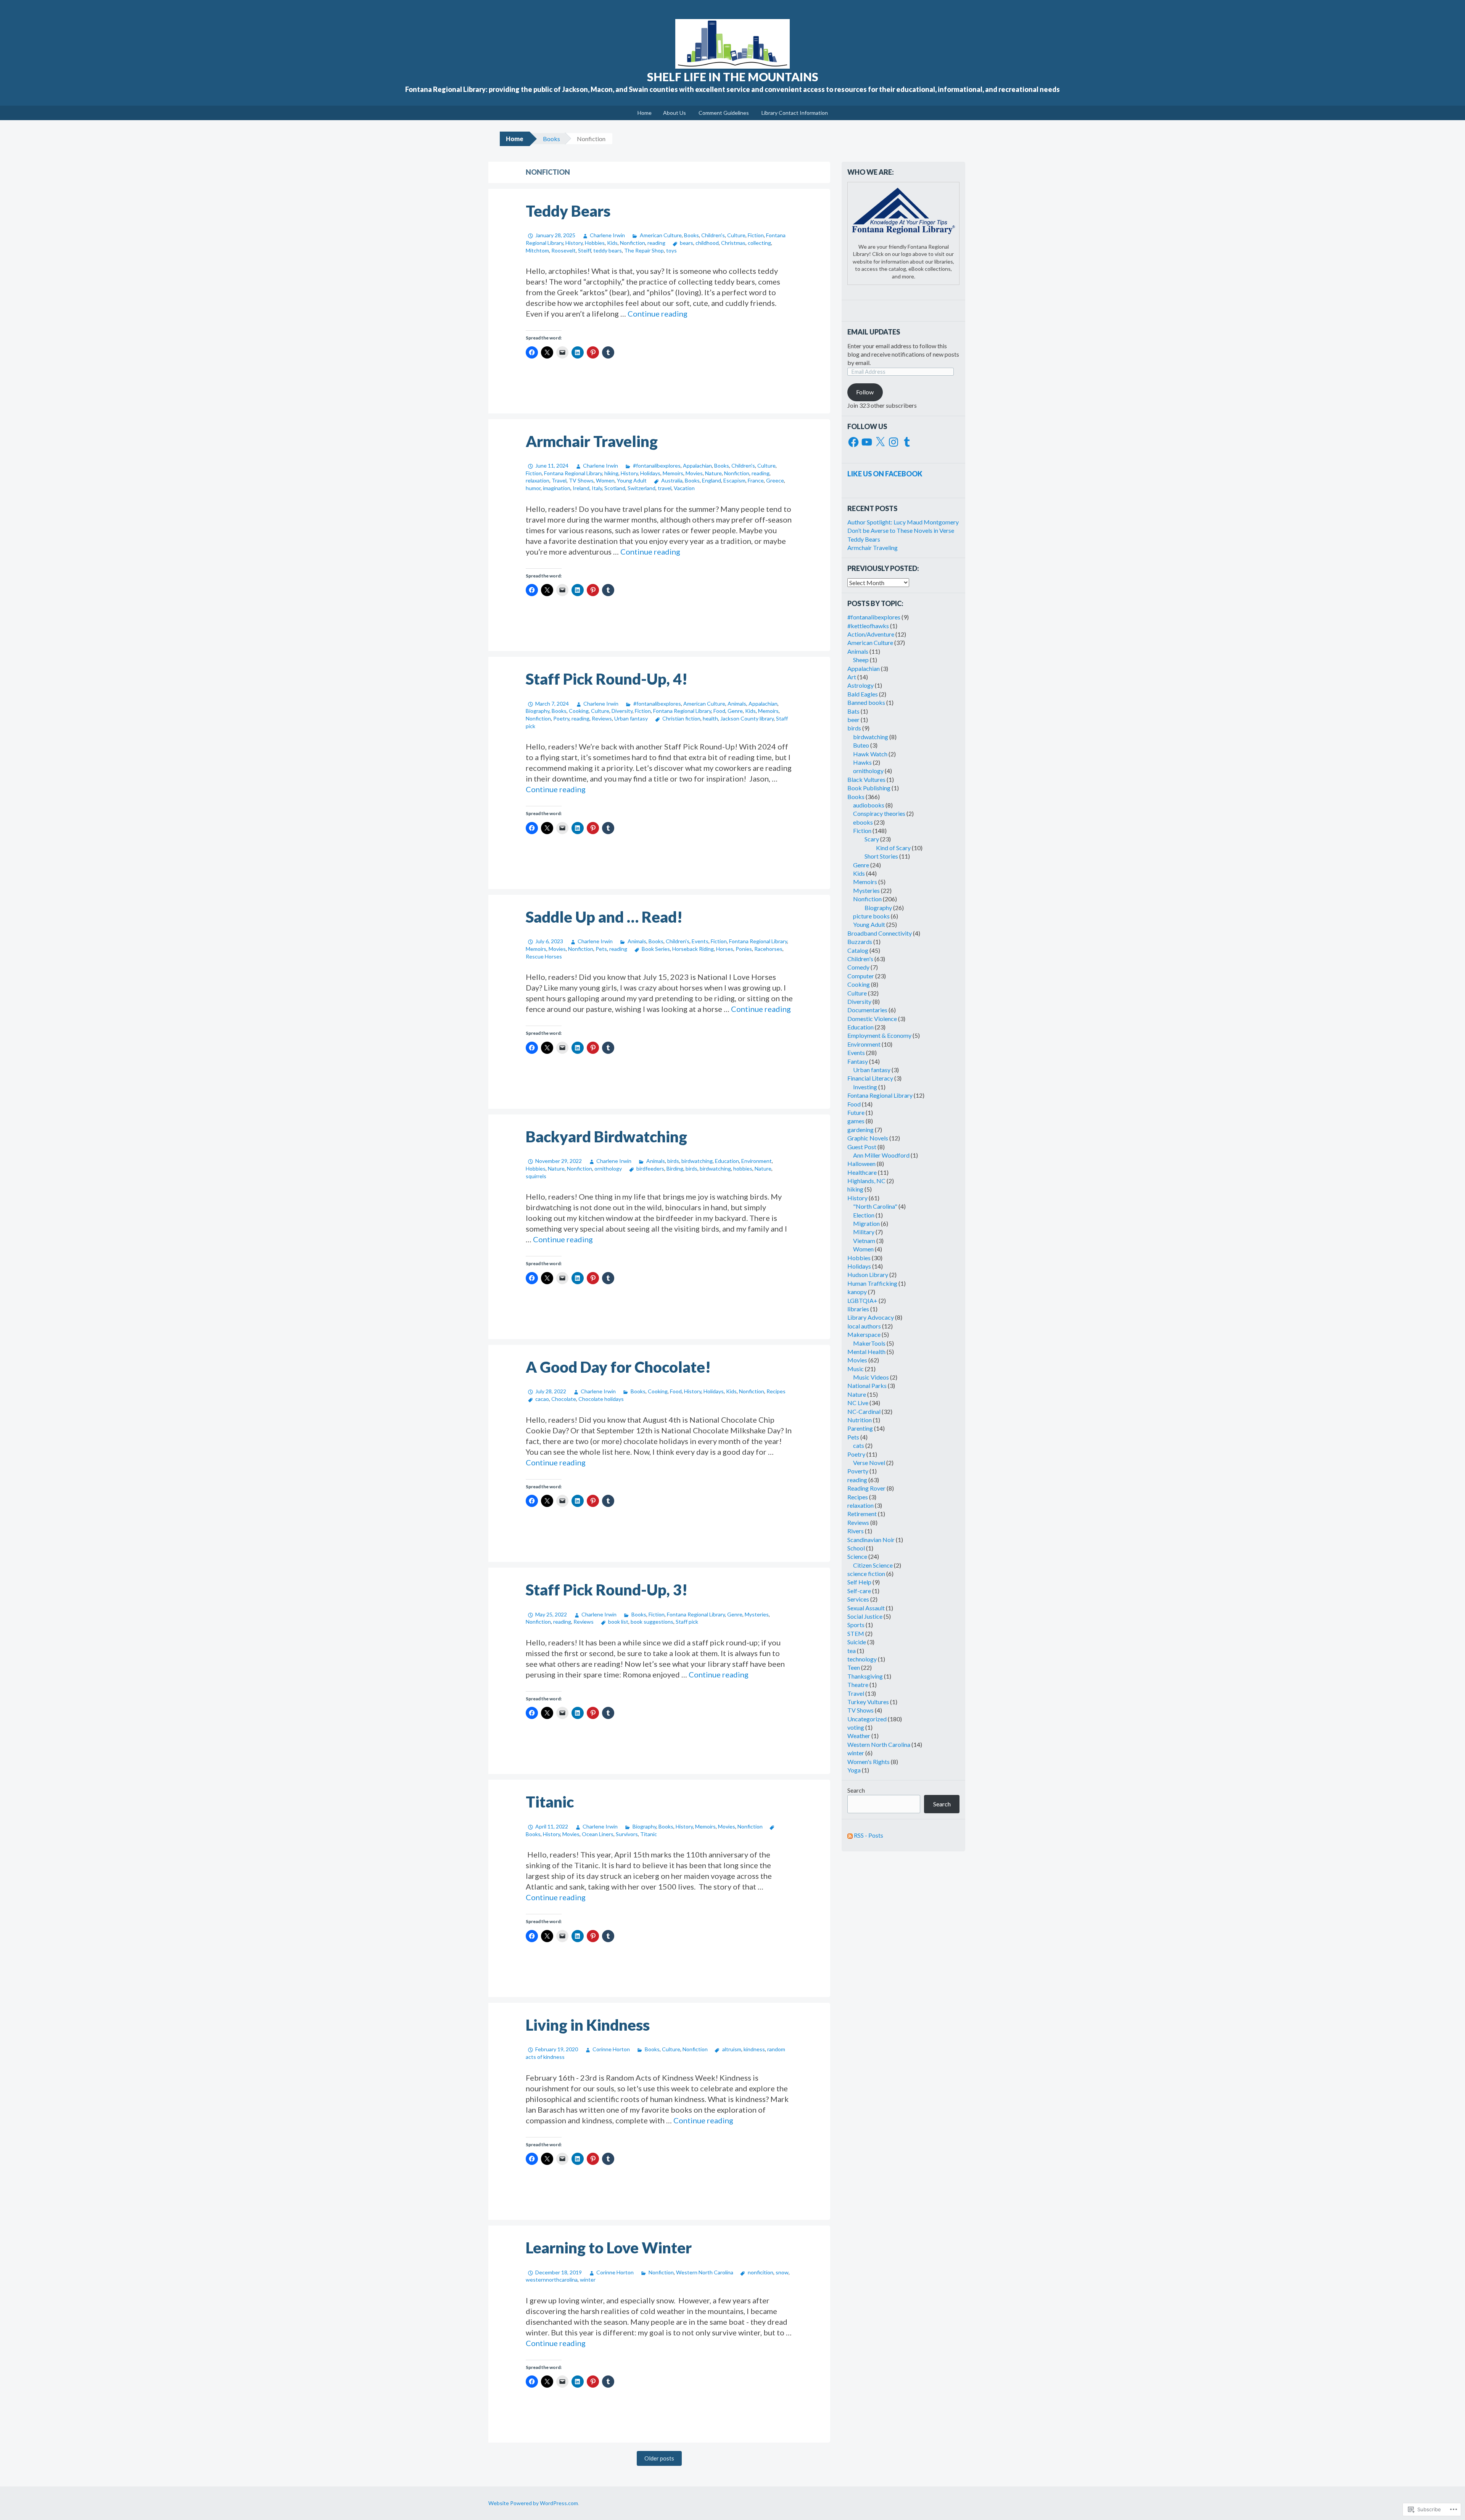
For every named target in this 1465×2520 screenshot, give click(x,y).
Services (858, 1599)
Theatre (858, 1685)
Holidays (650, 473)
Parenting (860, 1428)
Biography (538, 711)
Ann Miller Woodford (881, 1155)
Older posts (659, 2458)
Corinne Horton (611, 2049)
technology (862, 1659)
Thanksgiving (865, 1676)
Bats (853, 711)
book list (618, 1622)
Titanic (550, 1802)
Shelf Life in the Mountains (733, 77)
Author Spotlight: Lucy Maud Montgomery (903, 522)
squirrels (536, 1176)
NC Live (858, 1403)
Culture (736, 235)
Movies (694, 473)
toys (671, 250)
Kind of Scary (893, 848)
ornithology (608, 1168)
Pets (601, 949)
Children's (713, 235)
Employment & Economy (879, 1035)
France (756, 480)
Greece (775, 480)
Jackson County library (747, 718)
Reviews (602, 718)
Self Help (859, 1582)
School (856, 1548)
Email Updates (874, 332)
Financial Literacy (870, 1078)
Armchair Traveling (592, 441)
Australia (672, 480)
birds (673, 1161)
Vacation (684, 488)
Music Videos (871, 1377)
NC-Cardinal (864, 1411)
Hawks (862, 762)
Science (857, 1556)
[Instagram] (893, 442)
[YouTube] (867, 442)
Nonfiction (633, 243)
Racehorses (768, 949)
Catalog (858, 950)
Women (605, 480)
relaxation (538, 480)
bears (687, 243)
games (856, 1121)
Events (700, 941)
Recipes (776, 1391)
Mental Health (866, 1352)
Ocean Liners (598, 1834)
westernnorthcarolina (552, 2280)
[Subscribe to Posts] (850, 1835)
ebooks (863, 822)
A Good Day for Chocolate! (618, 1367)
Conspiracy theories (879, 813)
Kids (612, 243)
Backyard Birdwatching (606, 1137)
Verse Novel (869, 1463)
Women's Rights (869, 1762)
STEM (856, 1633)
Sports (856, 1625)
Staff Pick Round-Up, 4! (607, 679)
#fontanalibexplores (657, 466)
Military (864, 1232)
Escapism (734, 480)
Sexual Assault (866, 1608)
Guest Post (862, 1147)
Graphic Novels (868, 1138)
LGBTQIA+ (862, 1300)
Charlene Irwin (607, 235)
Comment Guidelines (724, 113)
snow (782, 2272)
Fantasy (858, 1061)
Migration (866, 1223)
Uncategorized (867, 1719)
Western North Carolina (705, 2272)
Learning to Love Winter (609, 2248)
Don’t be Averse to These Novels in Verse (901, 530)
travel (665, 488)
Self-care (859, 1591)
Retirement (862, 1514)
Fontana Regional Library (573, 473)
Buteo (861, 745)
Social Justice (865, 1616)
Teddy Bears (568, 211)
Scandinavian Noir (871, 1540)
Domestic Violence (872, 1019)
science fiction (866, 1574)
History (574, 243)
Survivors (627, 1834)
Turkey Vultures (868, 1702)
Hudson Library (868, 1274)
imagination (557, 488)
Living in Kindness (588, 2025)
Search (856, 1790)
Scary (872, 839)
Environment (757, 1161)
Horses (725, 949)
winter (588, 2280)
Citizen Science (873, 1565)
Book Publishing (869, 788)
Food (719, 711)
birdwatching (697, 1161)
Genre (735, 711)
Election (864, 1215)
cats (859, 1445)
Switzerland (642, 488)
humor (533, 488)
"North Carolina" (875, 1206)
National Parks (867, 1385)
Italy (597, 488)
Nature (713, 473)
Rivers (856, 1531)
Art (852, 677)
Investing (865, 1087)
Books (551, 139)
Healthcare (862, 1172)
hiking (611, 473)
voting (856, 1727)
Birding (675, 1168)
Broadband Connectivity (880, 933)
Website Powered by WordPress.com (533, 2503)
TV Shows (581, 480)
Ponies (744, 949)
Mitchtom (537, 250)
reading (656, 243)
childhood (707, 243)
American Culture (661, 235)
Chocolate (564, 1399)
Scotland (615, 488)
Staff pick (687, 1622)
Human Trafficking (872, 1283)
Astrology (860, 685)
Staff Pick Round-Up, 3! (607, 1590)
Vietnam (864, 1241)
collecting (759, 243)
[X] (880, 442)
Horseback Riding (693, 949)
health (710, 718)
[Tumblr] (907, 442)
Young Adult (632, 480)
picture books (871, 916)
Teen (854, 1667)
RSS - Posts (869, 1835)
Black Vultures (866, 779)
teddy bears (608, 250)
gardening (860, 1130)
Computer (861, 976)
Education (727, 1161)
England (712, 480)
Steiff (584, 250)
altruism (732, 2049)
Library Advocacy (871, 1317)
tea (852, 1651)
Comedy (858, 967)
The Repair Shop (644, 250)
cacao (542, 1399)
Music (856, 1369)
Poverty (858, 1471)
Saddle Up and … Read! (604, 917)
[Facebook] (853, 442)
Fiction (756, 235)
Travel (559, 480)
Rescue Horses (544, 956)
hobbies (743, 1168)
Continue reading (658, 314)
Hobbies (595, 243)
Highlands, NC (866, 1181)
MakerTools (869, 1343)
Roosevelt (563, 250)
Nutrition (860, 1420)
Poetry (561, 718)
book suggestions (652, 1622)
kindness (754, 2049)
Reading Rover (866, 1488)
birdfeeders (650, 1168)
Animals (737, 704)
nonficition (761, 2272)
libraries (858, 1309)
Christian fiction (681, 718)
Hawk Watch (870, 754)
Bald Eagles (863, 694)
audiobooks (869, 805)
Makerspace (864, 1334)
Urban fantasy (631, 718)
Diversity (622, 711)
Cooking (579, 711)
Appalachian (697, 466)
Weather (859, 1736)
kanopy (857, 1292)
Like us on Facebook (885, 474)
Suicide (857, 1642)
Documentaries (867, 1010)
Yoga (854, 1770)
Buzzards (860, 942)
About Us (675, 113)
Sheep (861, 660)
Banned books (866, 702)
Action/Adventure (871, 634)
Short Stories (881, 856)
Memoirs (673, 473)
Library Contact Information (795, 113)
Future (856, 1112)
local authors (864, 1326)
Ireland (581, 488)
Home (645, 113)
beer (853, 720)
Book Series (656, 949)
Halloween (861, 1164)
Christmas (733, 243)
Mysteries (757, 1614)
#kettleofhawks (868, 626)
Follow (865, 392)
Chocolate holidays (601, 1399)
